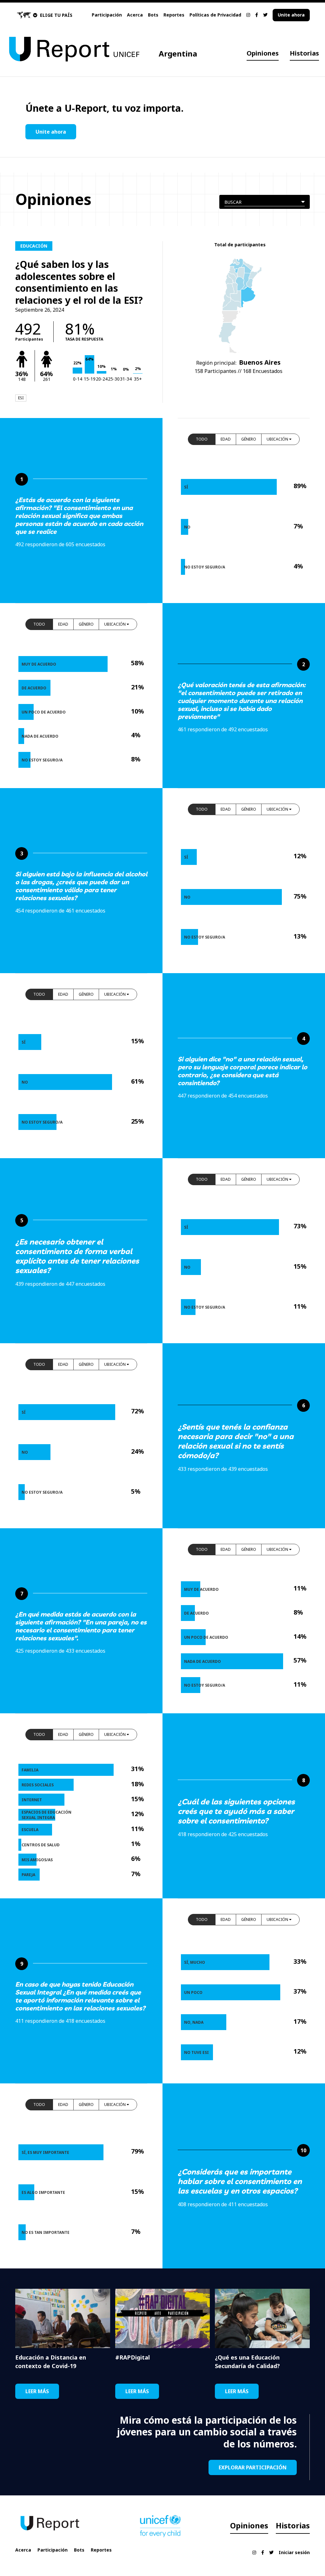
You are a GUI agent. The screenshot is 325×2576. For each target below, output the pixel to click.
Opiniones (263, 53)
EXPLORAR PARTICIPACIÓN (253, 2467)
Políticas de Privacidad (215, 15)
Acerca (135, 15)
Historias (304, 53)
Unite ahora (291, 15)
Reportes (174, 15)
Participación (107, 15)
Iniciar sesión (294, 2552)
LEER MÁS (37, 2391)
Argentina (178, 53)
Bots (153, 15)
